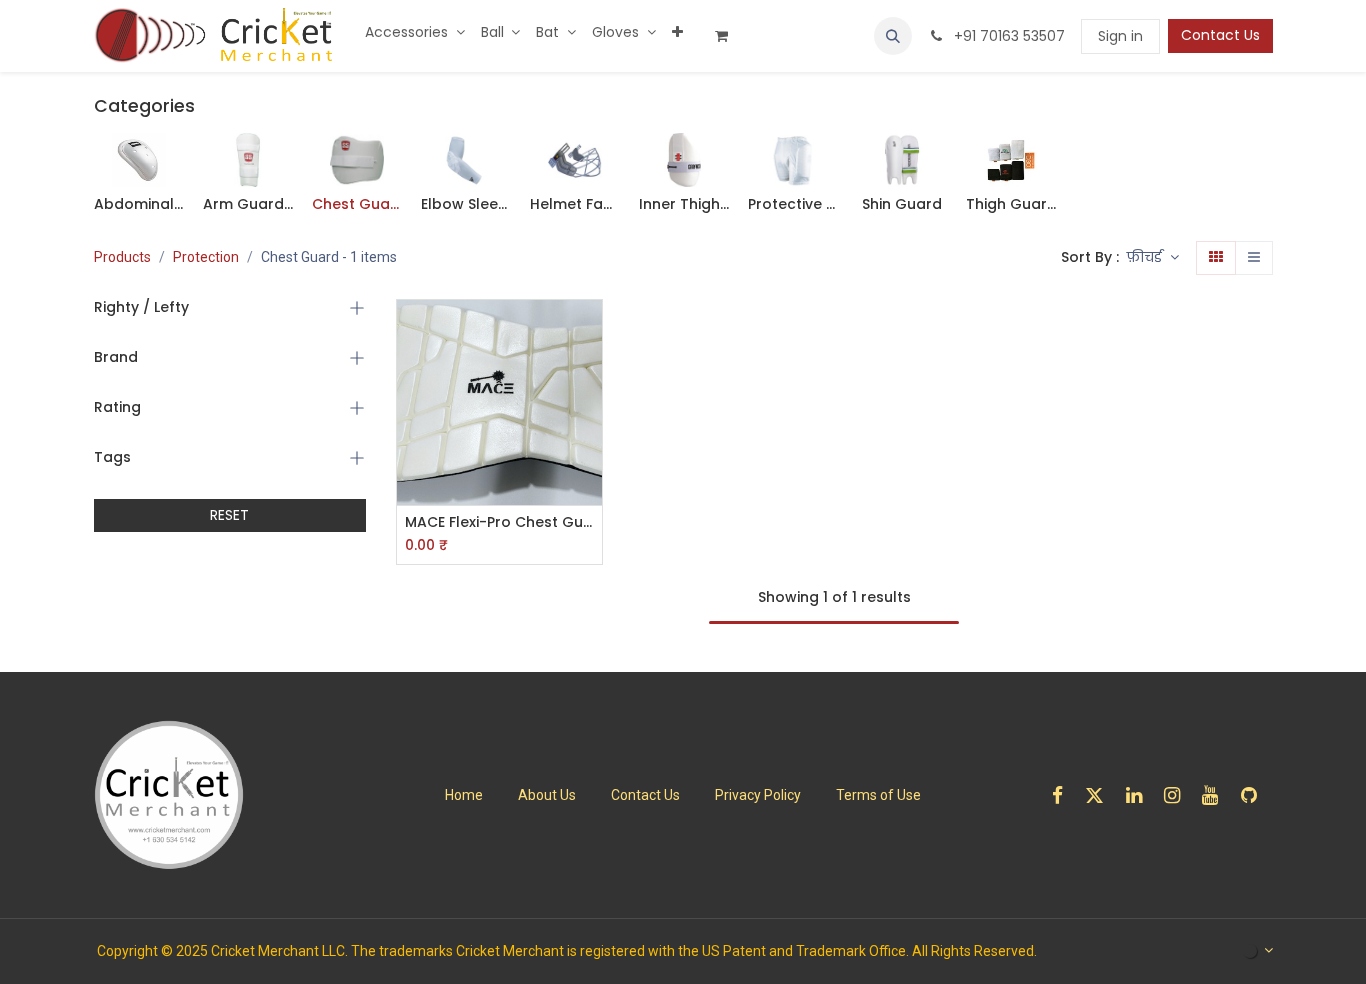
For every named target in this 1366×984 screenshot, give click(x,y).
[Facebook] (1064, 795)
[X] (1101, 795)
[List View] (1254, 258)
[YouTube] (1216, 795)
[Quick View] (589, 332)
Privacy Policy (758, 795)
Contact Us (1220, 35)
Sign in (1120, 36)
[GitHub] (1255, 795)
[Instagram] (1178, 795)
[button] (893, 36)
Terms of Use (878, 795)
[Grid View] (1216, 258)
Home (464, 795)
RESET (229, 515)
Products (122, 257)
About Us (547, 795)
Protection (206, 257)
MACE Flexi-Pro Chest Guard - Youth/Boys (499, 522)
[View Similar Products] (589, 467)
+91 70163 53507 (1007, 36)
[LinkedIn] (1140, 795)
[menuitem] (415, 32)
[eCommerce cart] (729, 36)
